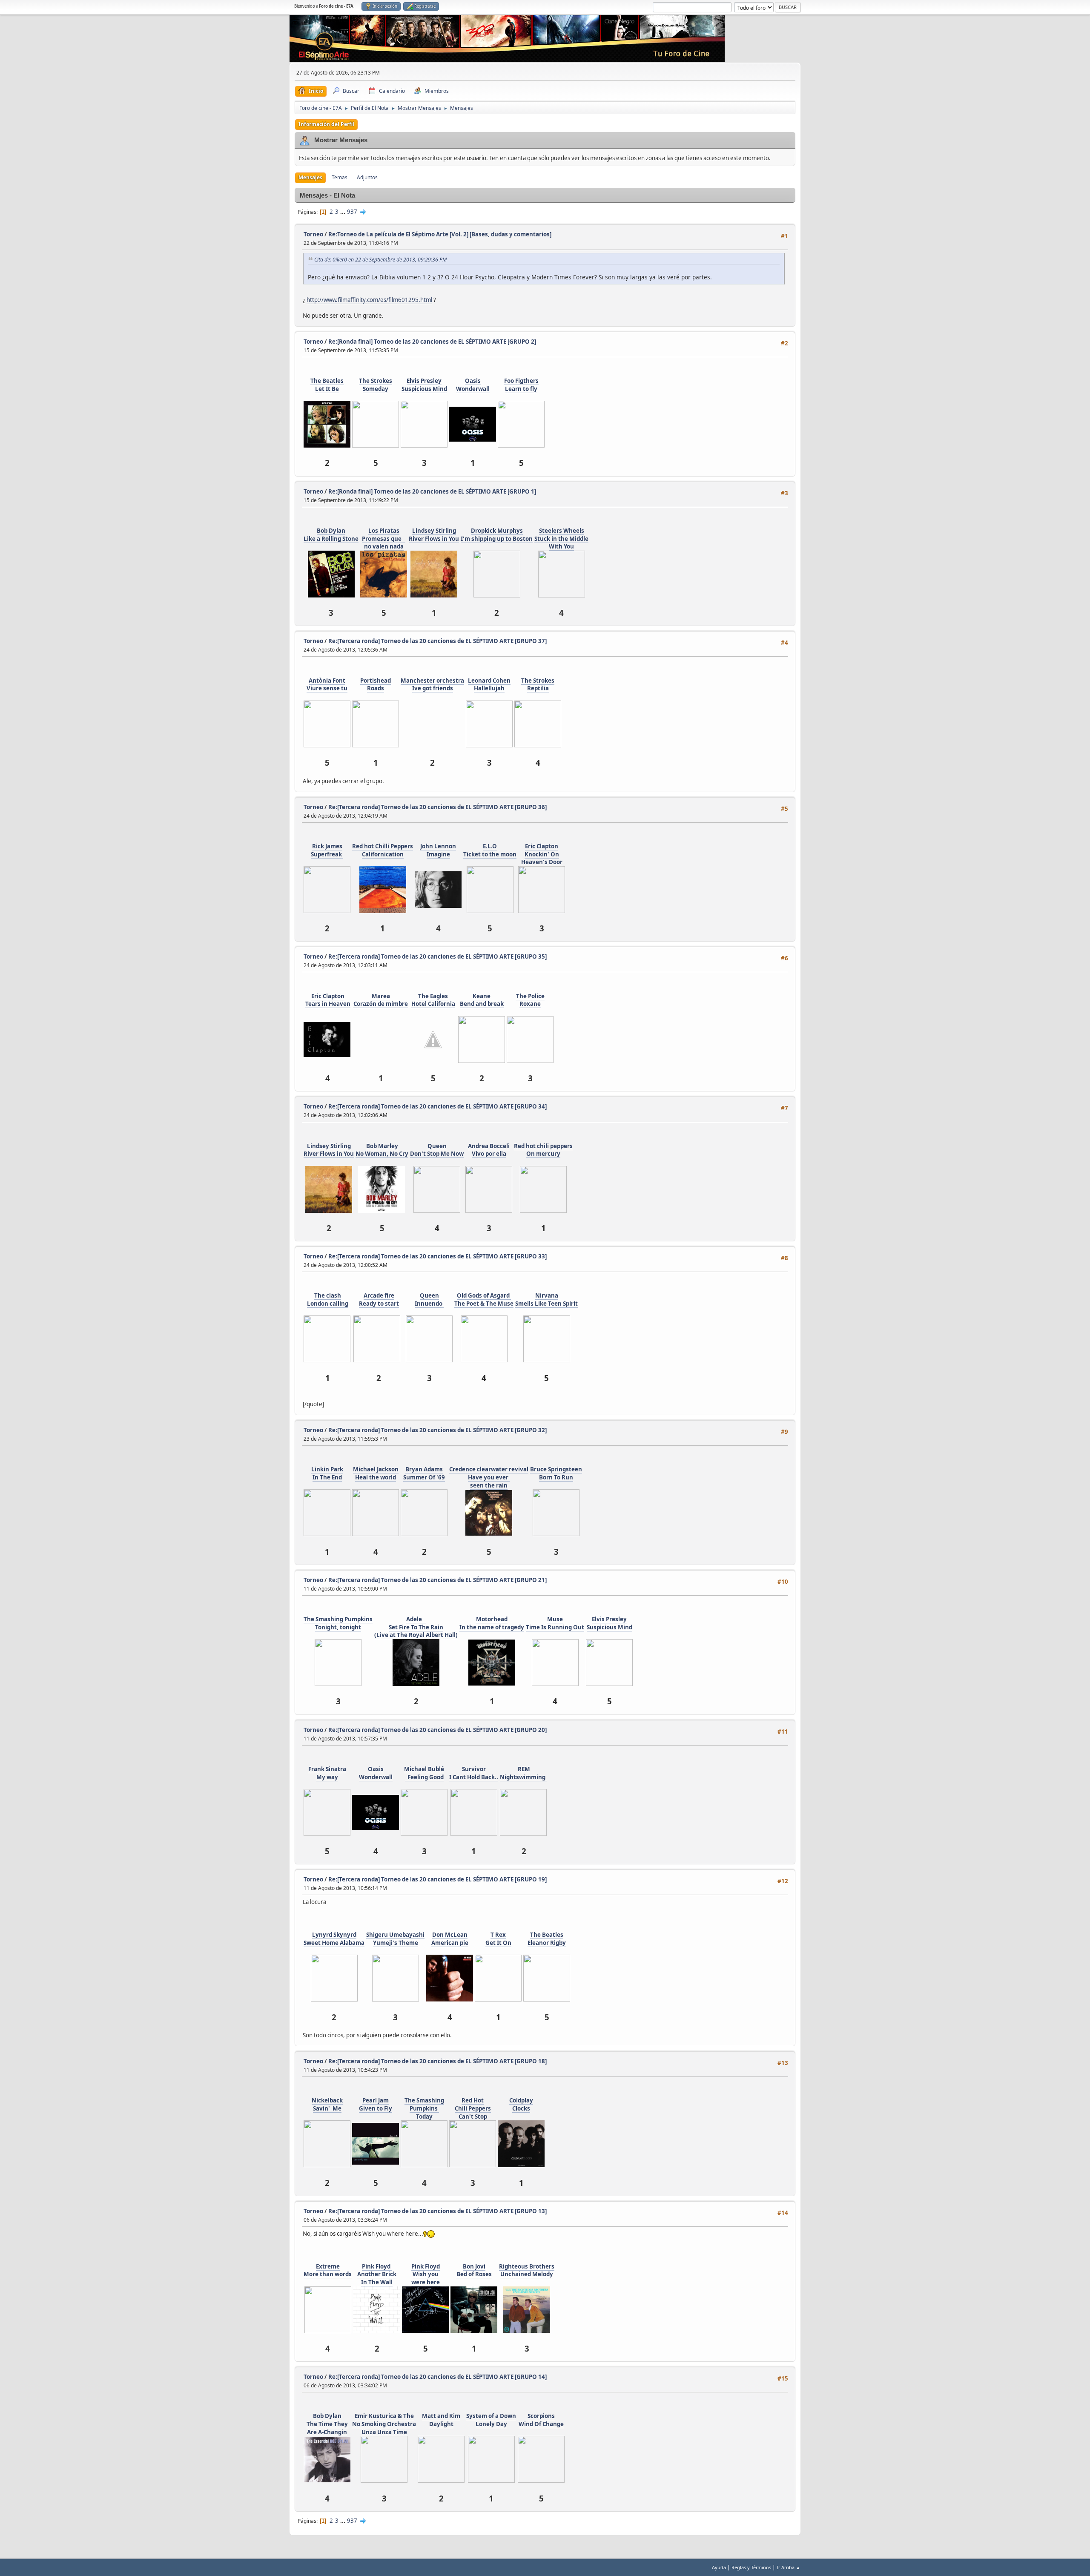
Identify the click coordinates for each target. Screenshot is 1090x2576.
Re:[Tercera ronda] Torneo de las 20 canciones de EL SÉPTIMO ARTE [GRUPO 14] (437, 2377)
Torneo (313, 234)
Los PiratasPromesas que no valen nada (384, 538)
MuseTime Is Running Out (555, 1623)
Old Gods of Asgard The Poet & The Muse (484, 1299)
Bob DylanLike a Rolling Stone (331, 535)
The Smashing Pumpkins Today (424, 2108)
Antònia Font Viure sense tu (327, 685)
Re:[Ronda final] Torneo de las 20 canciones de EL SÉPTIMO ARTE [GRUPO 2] (432, 342)
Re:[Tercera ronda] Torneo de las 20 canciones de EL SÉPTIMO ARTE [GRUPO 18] (437, 2061)
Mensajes (310, 177)
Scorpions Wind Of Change (541, 2420)
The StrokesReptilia (538, 685)
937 (352, 212)
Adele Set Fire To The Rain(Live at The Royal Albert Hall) (416, 1627)
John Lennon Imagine (438, 850)
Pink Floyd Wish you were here (426, 2274)
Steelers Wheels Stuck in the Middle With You (561, 538)
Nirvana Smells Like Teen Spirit (546, 1299)
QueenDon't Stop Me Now (437, 1150)
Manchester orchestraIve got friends (432, 685)
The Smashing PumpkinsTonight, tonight (338, 1623)
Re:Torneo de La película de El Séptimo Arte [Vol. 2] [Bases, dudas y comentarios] (440, 234)
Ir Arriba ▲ (789, 2567)
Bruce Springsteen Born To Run (556, 1473)
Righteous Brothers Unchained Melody (527, 2270)
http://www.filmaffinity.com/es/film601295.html (369, 300)
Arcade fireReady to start (379, 1299)
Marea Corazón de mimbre (381, 1000)
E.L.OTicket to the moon (490, 850)
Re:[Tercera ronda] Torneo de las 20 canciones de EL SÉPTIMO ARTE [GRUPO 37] (437, 641)
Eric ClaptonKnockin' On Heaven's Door (542, 854)
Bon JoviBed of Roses (474, 2270)
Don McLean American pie (450, 1939)
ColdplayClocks (521, 2104)
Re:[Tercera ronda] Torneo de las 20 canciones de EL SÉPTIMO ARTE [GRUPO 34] (437, 1106)
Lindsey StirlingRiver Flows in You (434, 535)
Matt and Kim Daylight (441, 2420)
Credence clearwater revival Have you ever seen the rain (489, 1477)
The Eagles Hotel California (433, 1000)
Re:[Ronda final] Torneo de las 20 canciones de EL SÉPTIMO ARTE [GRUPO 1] (432, 491)
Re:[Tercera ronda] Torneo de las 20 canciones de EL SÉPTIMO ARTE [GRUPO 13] (437, 2211)
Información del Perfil (326, 124)
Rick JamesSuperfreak (327, 850)
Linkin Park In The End (327, 1473)
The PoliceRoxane (530, 1000)
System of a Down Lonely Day (491, 2420)
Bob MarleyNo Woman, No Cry (382, 1150)
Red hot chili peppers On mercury (543, 1150)
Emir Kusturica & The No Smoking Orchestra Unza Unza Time (384, 2424)
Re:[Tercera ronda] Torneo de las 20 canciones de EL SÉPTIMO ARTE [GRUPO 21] (437, 1580)
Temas (340, 177)
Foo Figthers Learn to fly (521, 385)
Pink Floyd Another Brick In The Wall (377, 2274)
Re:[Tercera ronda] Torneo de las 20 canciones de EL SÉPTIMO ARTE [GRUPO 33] (437, 1256)
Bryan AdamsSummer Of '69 (424, 1473)
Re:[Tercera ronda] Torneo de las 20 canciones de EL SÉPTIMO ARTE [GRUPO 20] (437, 1730)
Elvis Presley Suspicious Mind (424, 385)
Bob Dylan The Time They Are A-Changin (327, 2424)
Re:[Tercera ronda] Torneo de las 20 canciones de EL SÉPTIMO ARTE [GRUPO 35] (437, 956)
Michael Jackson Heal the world (376, 1473)
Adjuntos (367, 177)
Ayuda (719, 2567)
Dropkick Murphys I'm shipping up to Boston (497, 535)
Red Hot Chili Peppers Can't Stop (473, 2108)
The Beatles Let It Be (327, 385)
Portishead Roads (376, 685)
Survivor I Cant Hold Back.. (474, 1773)
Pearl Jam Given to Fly (376, 2104)
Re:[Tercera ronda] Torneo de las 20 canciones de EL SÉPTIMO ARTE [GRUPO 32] (437, 1430)
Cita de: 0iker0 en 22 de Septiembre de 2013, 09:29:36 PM (380, 260)
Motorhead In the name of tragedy (492, 1623)
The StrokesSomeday (376, 385)
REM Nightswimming (523, 1773)
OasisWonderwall (473, 385)
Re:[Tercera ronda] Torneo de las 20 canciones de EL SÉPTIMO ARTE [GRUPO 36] (437, 807)
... (343, 212)
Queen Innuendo (429, 1299)
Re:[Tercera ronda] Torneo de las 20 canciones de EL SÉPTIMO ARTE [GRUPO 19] (437, 1879)
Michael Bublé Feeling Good (424, 1773)
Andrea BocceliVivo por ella (489, 1150)
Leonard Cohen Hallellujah (489, 685)
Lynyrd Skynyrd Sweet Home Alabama (334, 1939)
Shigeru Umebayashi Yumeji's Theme (395, 1939)
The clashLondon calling (328, 1299)
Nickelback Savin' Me (327, 2104)
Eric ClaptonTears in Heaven (328, 1000)
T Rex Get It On (498, 1939)
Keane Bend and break (482, 1000)
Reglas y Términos (751, 2567)
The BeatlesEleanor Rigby (547, 1939)
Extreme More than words (328, 2270)
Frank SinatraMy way (327, 1773)
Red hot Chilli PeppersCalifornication (383, 850)
